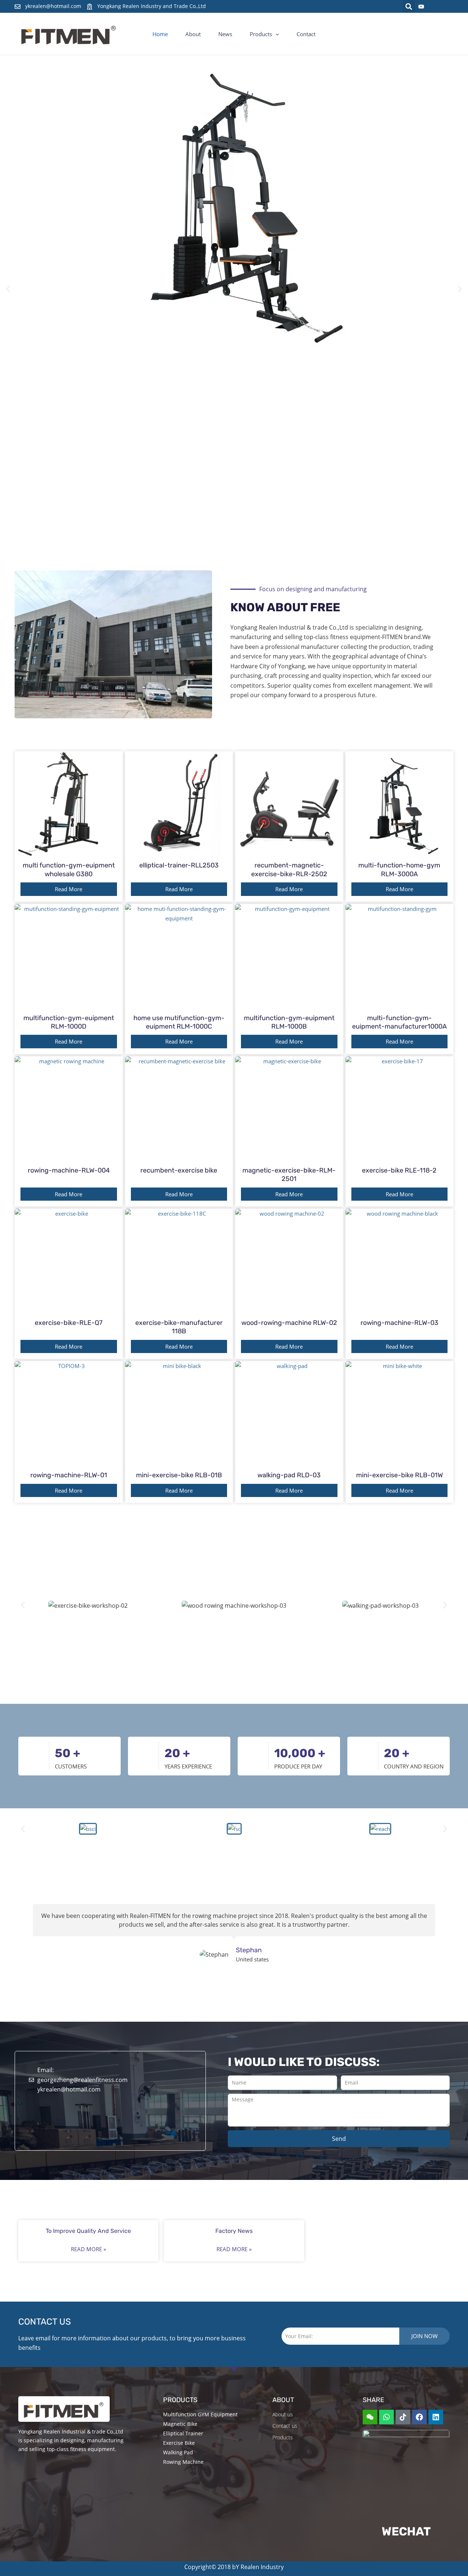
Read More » (88, 2249)
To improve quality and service (88, 2231)
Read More (69, 889)
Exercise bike (179, 2443)
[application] (275, 34)
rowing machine (183, 2462)
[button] (409, 6)
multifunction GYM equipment (200, 2414)
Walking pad (178, 2452)
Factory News (234, 2231)
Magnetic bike (180, 2424)
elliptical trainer (183, 2433)
